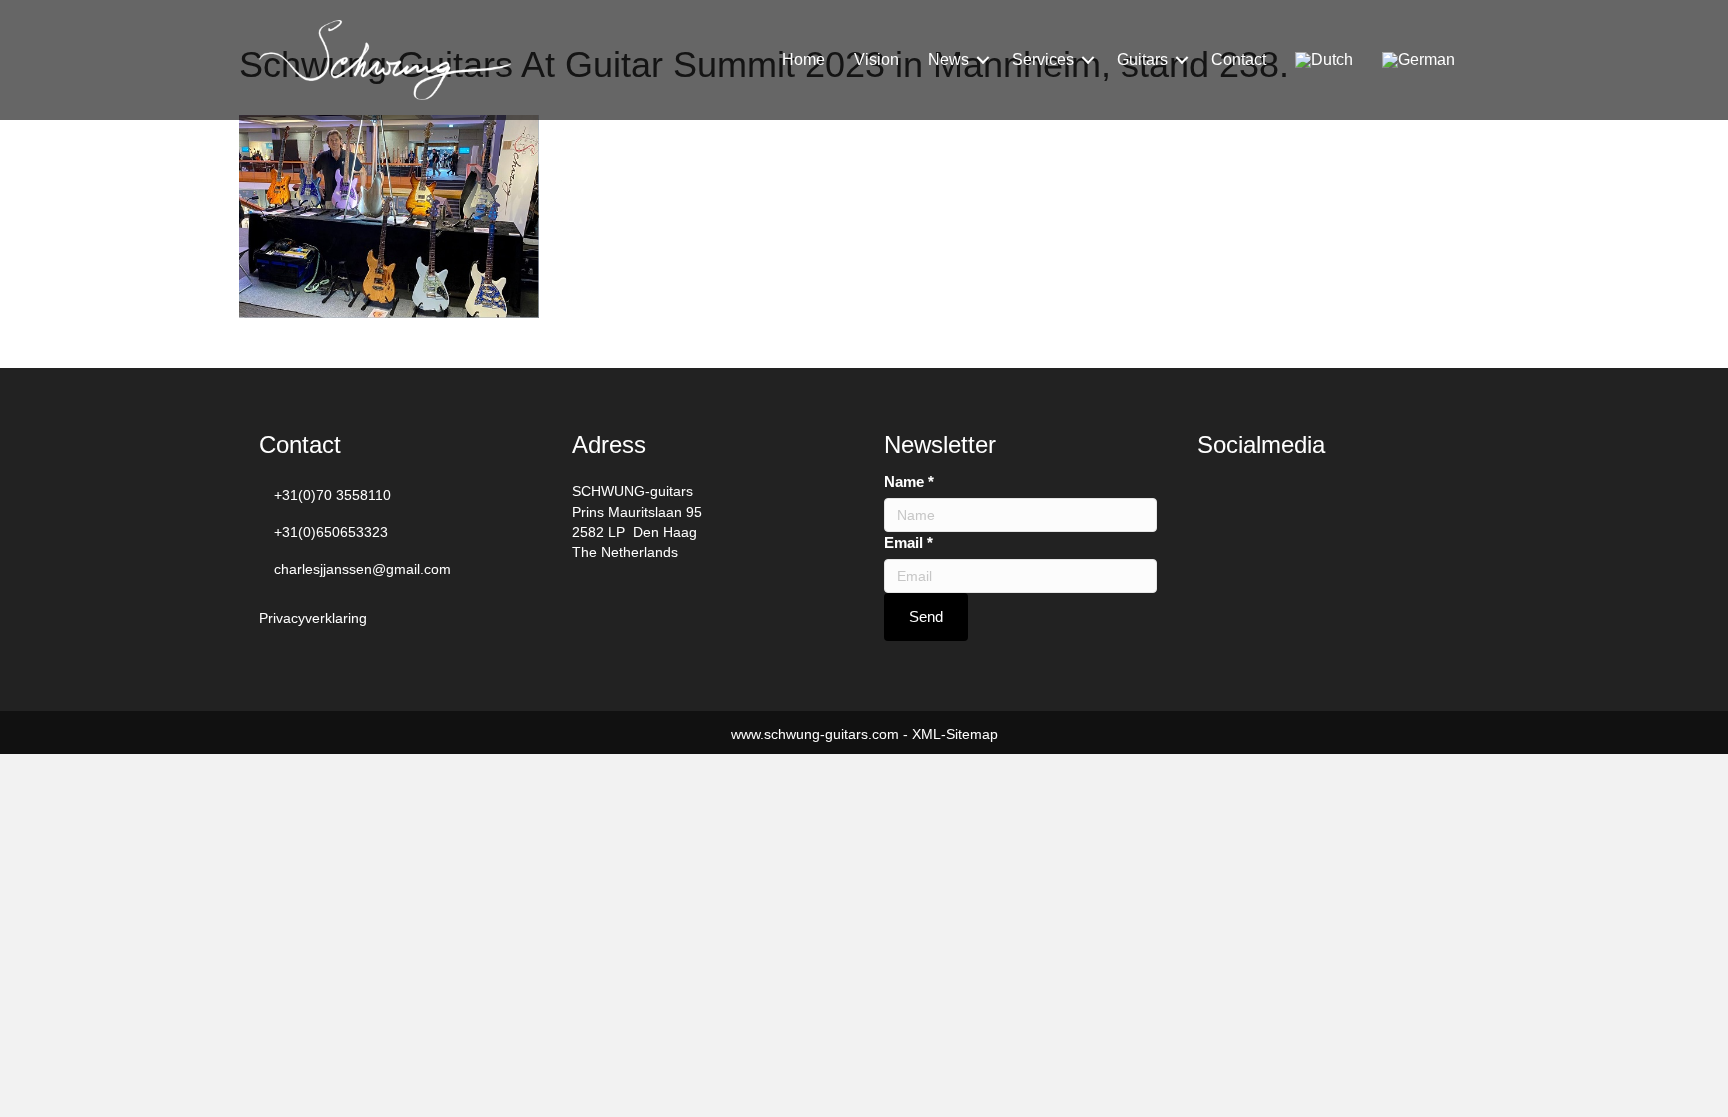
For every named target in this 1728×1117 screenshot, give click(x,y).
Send (926, 616)
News (948, 59)
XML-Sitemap (955, 734)
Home (803, 59)
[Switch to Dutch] (1324, 60)
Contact (1238, 59)
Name (909, 481)
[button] (983, 60)
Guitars (1142, 59)
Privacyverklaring (313, 618)
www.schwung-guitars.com (815, 734)
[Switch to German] (1418, 60)
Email (908, 542)
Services (1043, 59)
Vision (876, 59)
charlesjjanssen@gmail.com (362, 569)
